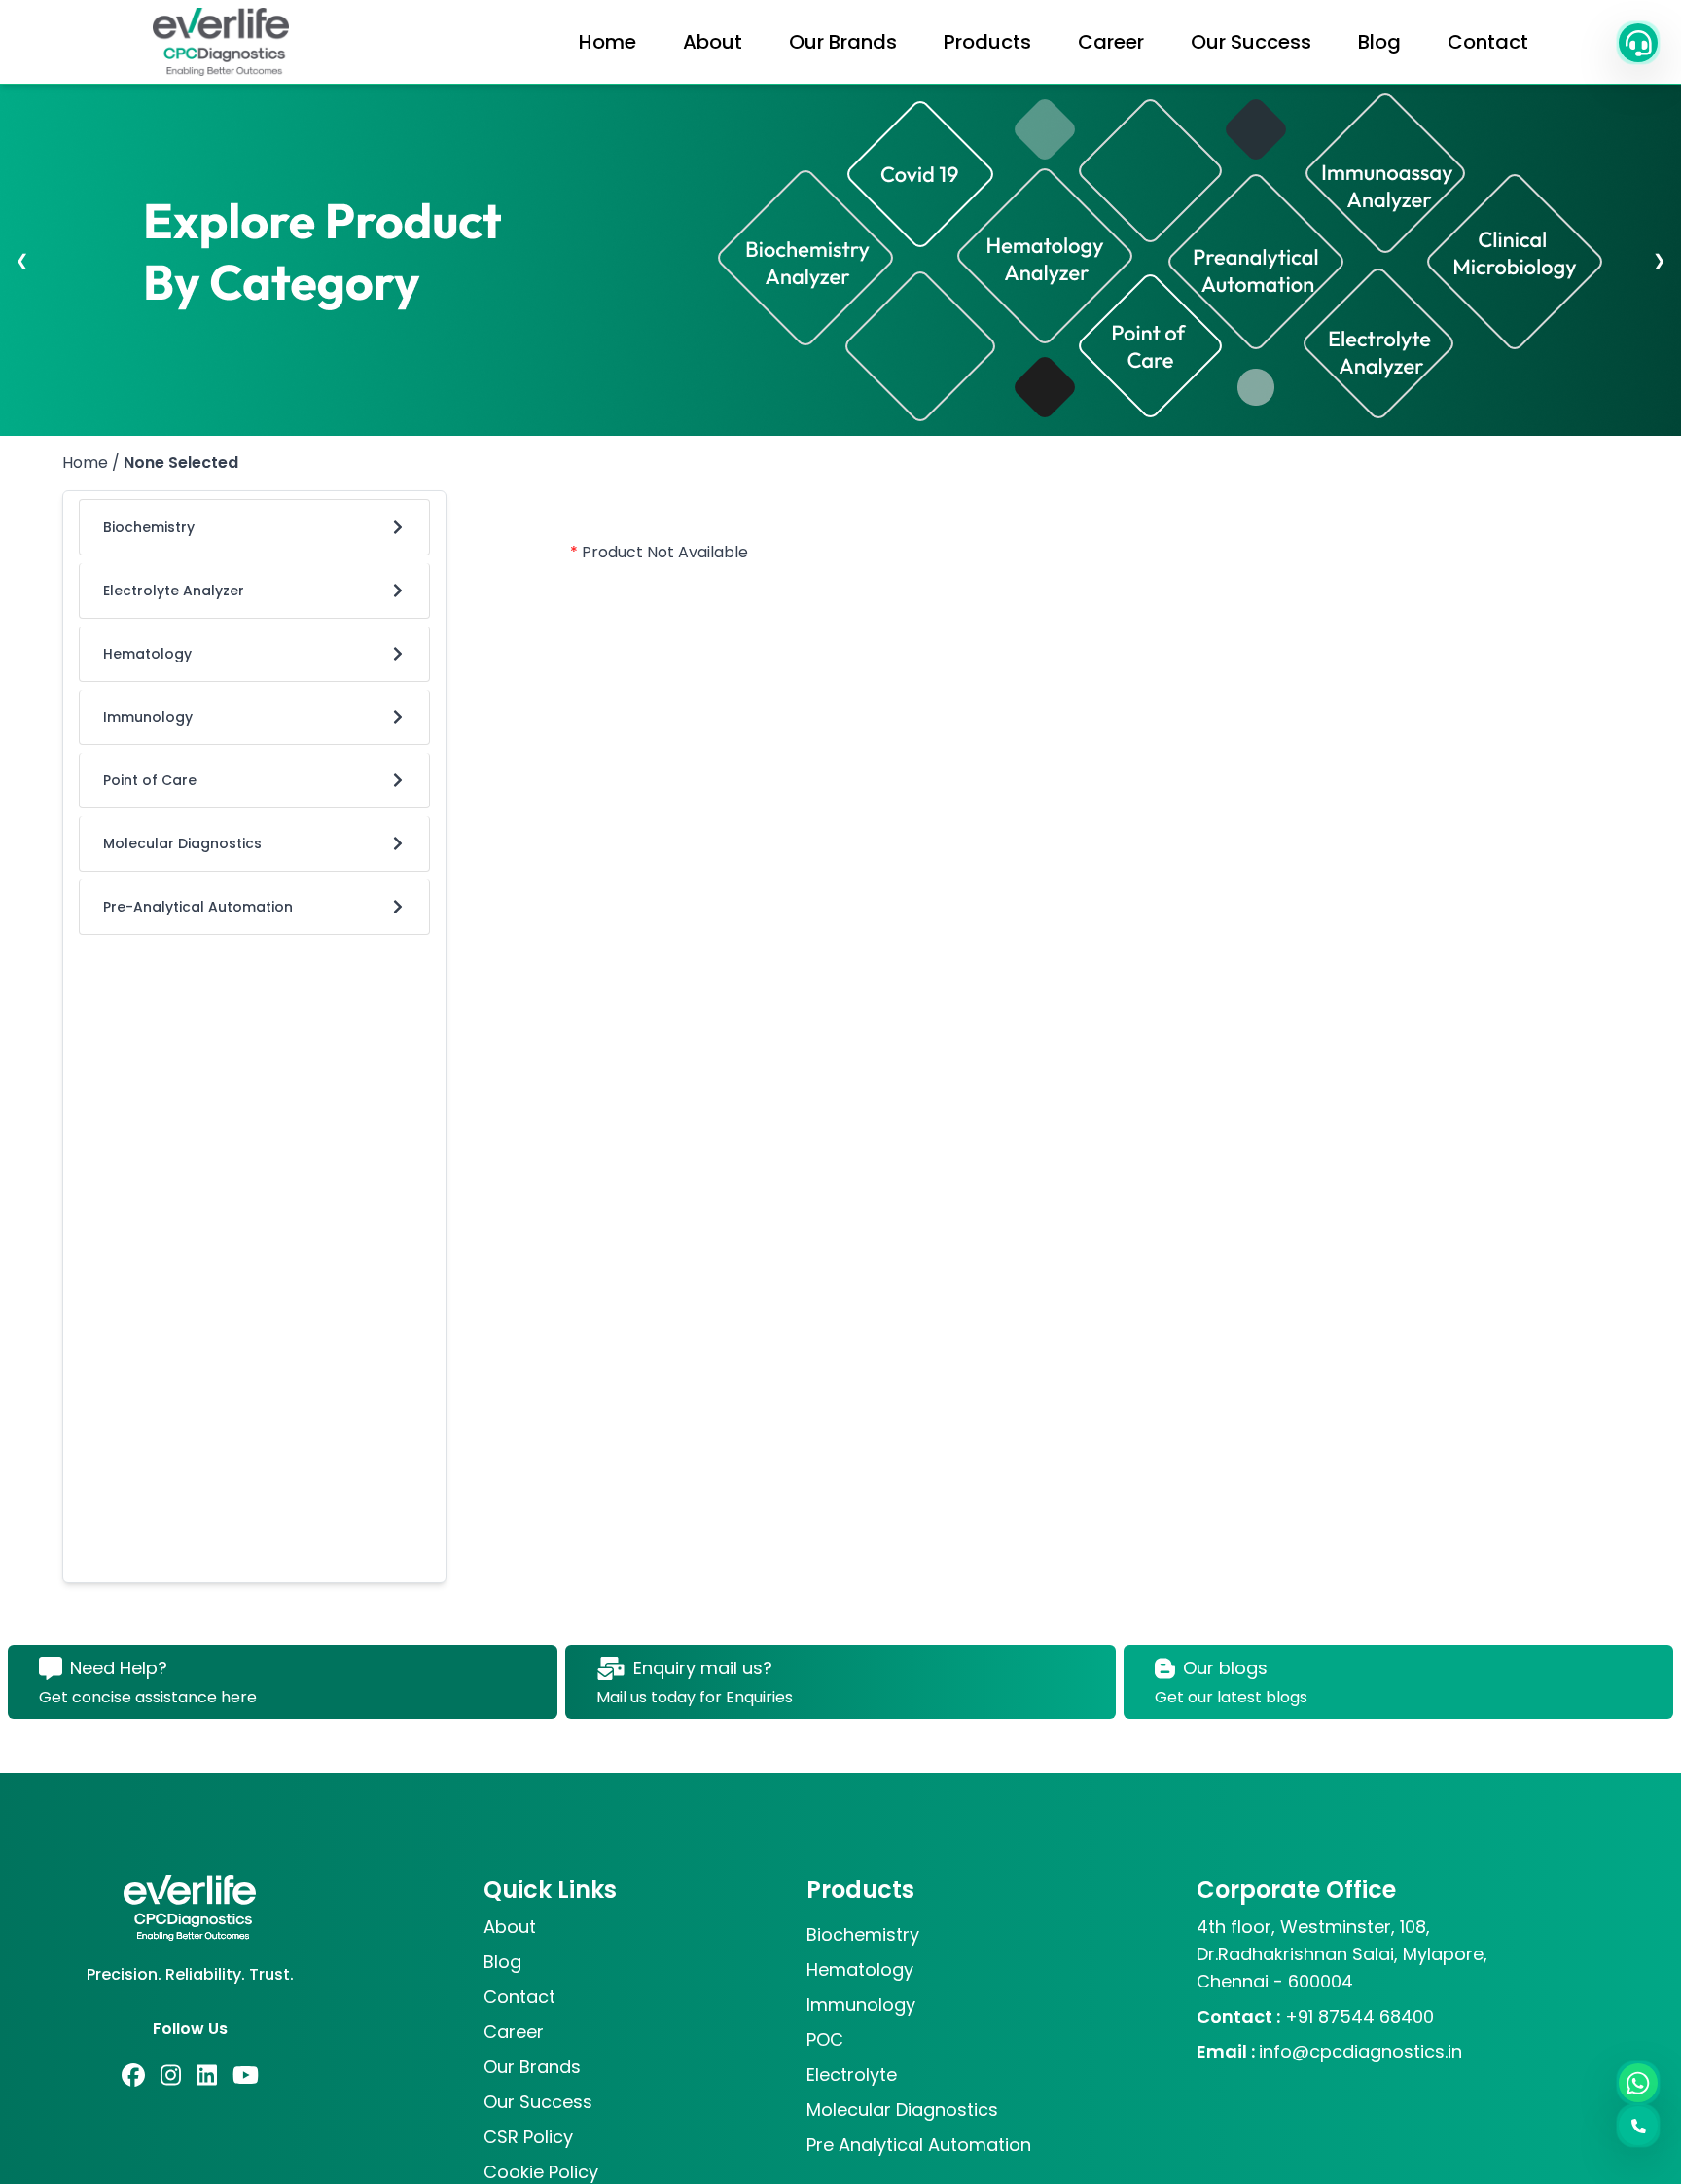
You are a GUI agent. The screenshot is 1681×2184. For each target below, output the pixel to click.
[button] (1638, 43)
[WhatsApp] (1638, 2083)
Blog (1379, 42)
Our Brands (843, 42)
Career (1111, 42)
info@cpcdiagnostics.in (1329, 2051)
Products (987, 42)
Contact (1488, 42)
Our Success (1251, 42)
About (713, 42)
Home (608, 42)
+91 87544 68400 (1315, 2016)
